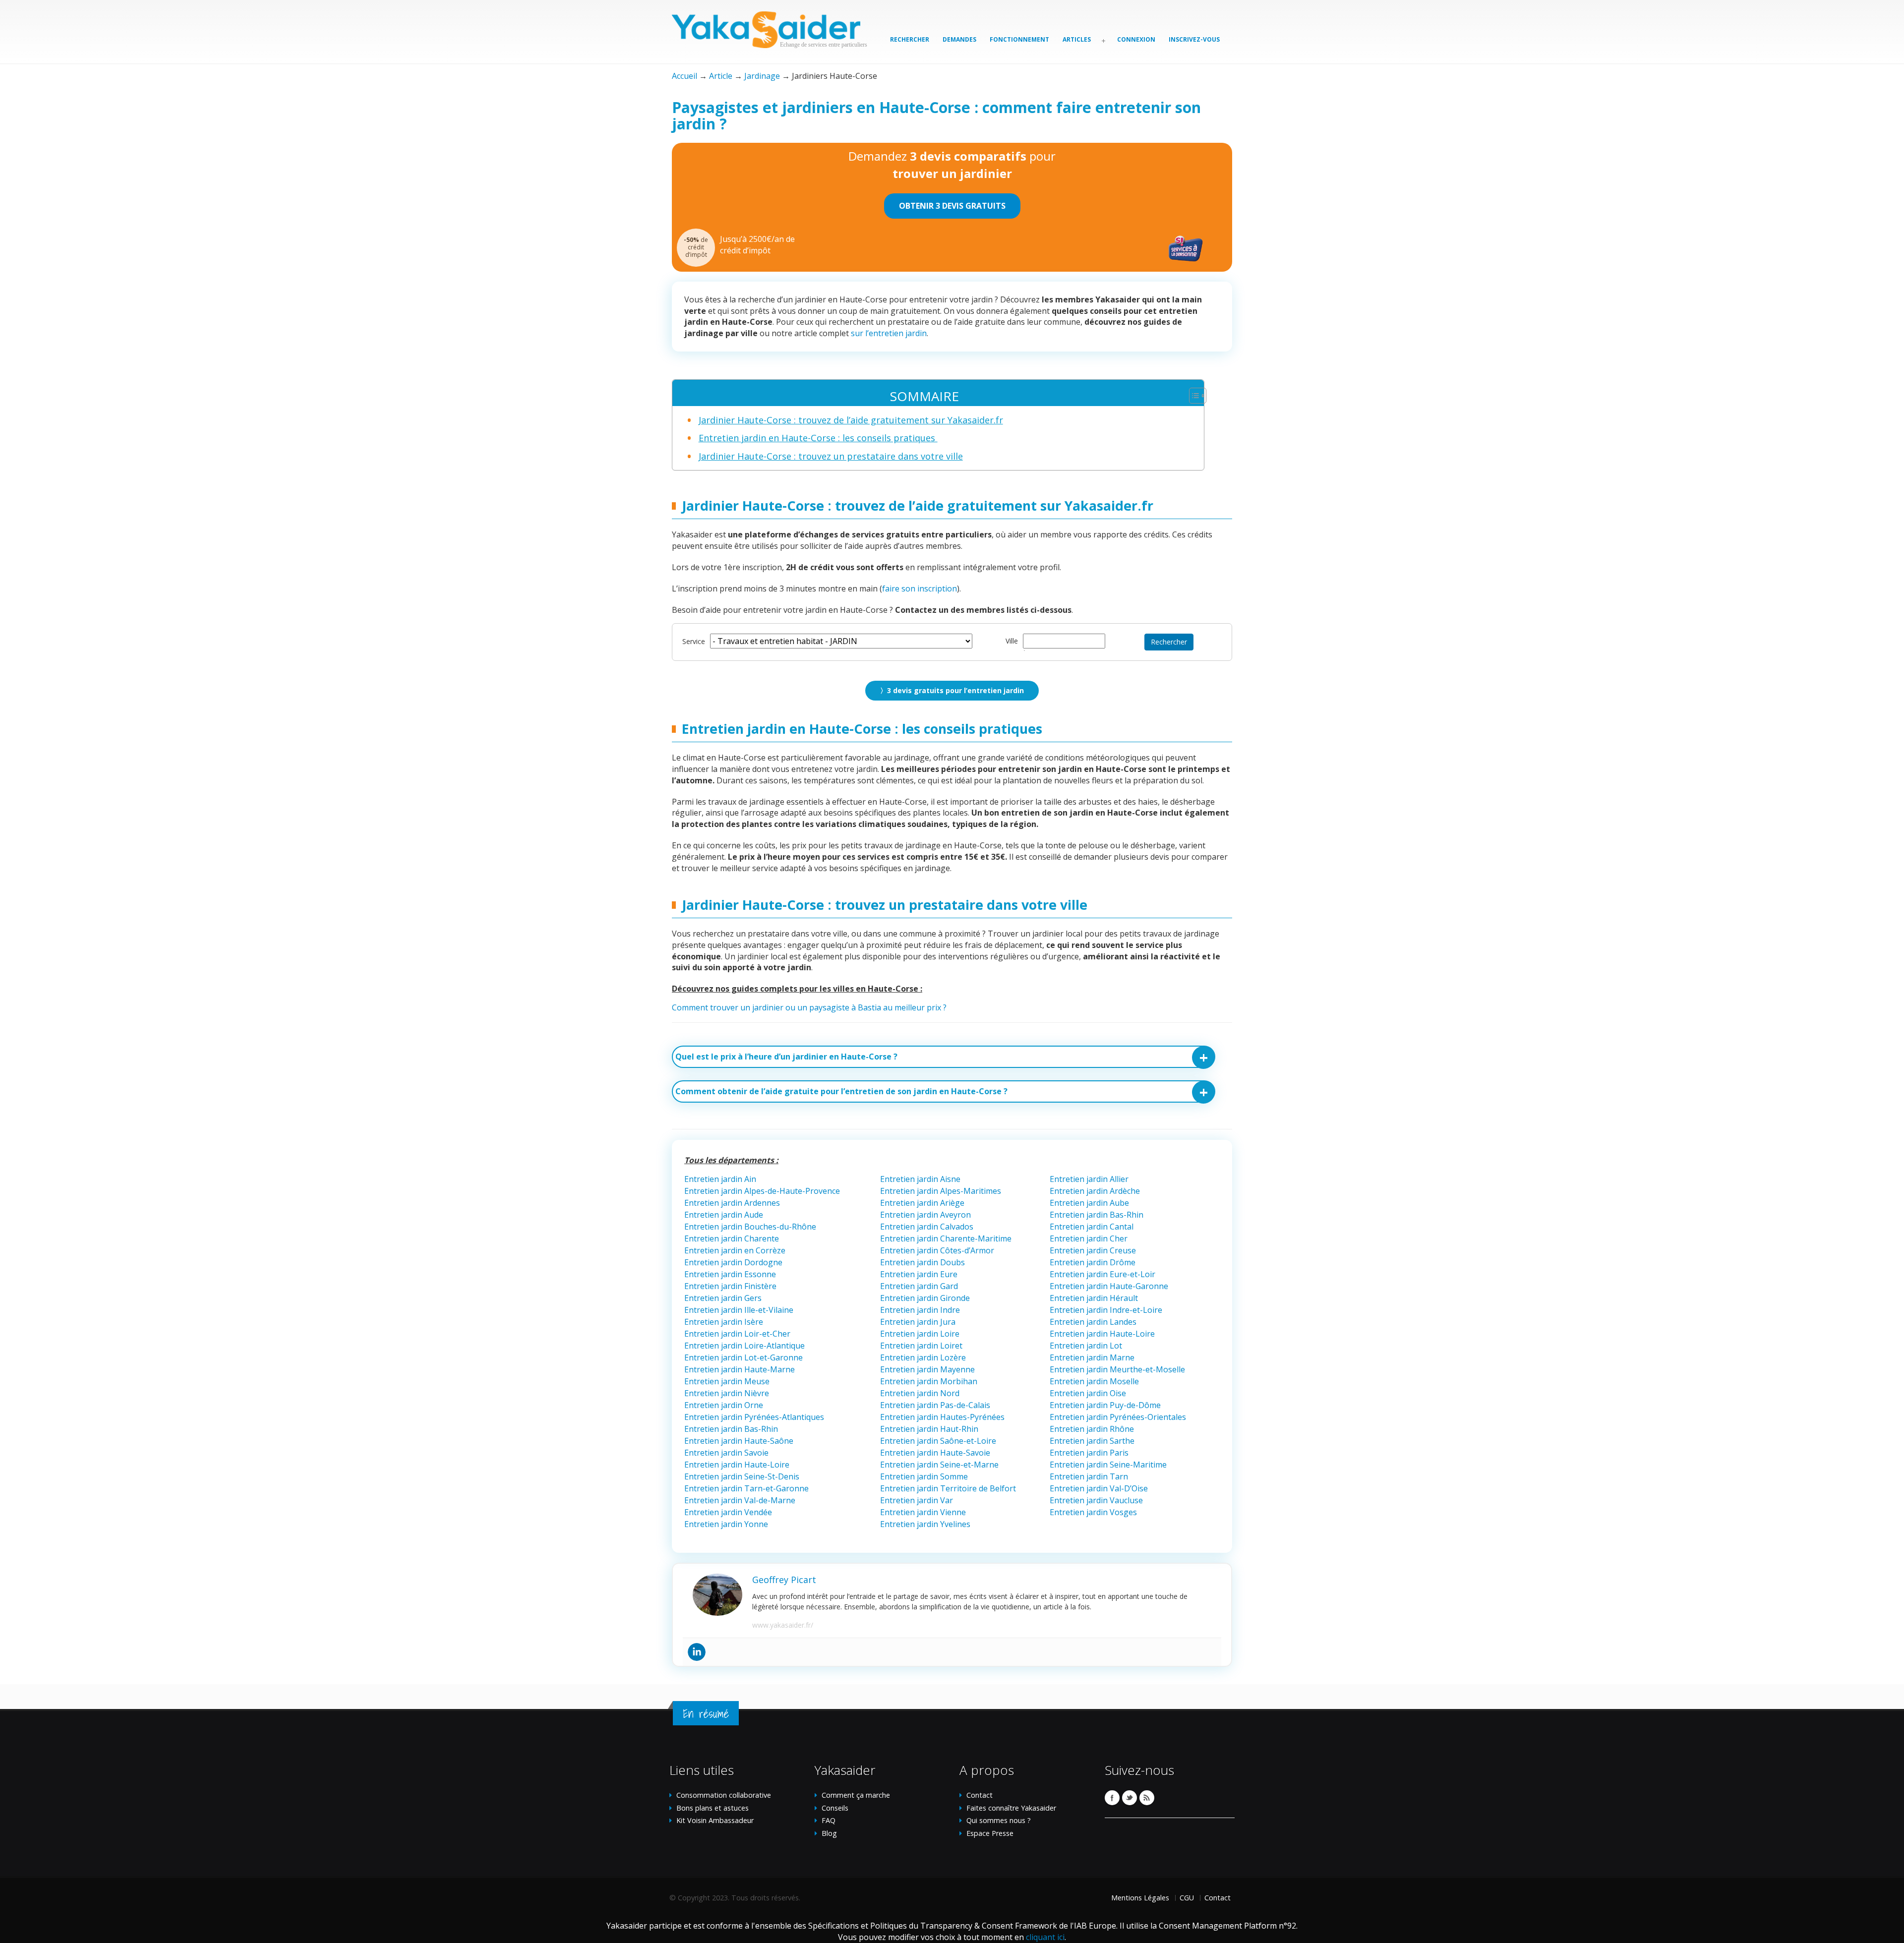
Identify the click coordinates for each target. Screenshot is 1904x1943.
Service (694, 641)
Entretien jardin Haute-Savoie (935, 1453)
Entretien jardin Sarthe (1092, 1441)
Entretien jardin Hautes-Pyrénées (942, 1417)
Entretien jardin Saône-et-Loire (938, 1441)
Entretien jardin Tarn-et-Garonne (746, 1488)
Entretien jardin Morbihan (929, 1381)
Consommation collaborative (724, 1795)
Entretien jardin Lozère (923, 1357)
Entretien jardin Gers (723, 1298)
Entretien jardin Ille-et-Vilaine (739, 1310)
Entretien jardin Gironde (925, 1298)
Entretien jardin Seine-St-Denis (742, 1476)
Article (721, 76)
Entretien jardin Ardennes (732, 1203)
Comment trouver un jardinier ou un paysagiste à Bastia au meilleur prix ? (809, 1007)
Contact (980, 1795)
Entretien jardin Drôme (1093, 1262)
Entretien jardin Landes (1093, 1322)
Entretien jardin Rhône (1092, 1429)
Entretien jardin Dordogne (733, 1262)
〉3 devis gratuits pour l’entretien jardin (952, 690)
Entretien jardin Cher (1089, 1238)
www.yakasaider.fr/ (783, 1625)
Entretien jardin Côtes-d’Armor (937, 1250)
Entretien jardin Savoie (726, 1453)
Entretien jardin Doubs (922, 1262)
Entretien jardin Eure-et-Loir (1102, 1274)
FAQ (829, 1820)
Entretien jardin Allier (1089, 1179)
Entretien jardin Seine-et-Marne (939, 1465)
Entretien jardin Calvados (927, 1227)
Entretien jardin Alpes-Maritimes (941, 1191)
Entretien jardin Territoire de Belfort (948, 1488)
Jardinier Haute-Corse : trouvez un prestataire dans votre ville (831, 456)
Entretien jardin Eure (919, 1274)
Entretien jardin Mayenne (927, 1369)
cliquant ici (1045, 1937)
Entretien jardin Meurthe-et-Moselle (1117, 1369)
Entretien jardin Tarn (1089, 1476)
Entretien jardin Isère (724, 1322)
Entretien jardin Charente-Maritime (946, 1238)
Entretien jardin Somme (924, 1476)
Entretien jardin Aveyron (925, 1215)
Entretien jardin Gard (920, 1286)
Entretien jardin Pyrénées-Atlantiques (754, 1417)
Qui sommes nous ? (999, 1820)
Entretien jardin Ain (720, 1179)
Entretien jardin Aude (724, 1215)
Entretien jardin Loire (920, 1334)
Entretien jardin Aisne (920, 1179)
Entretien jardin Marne (1092, 1357)
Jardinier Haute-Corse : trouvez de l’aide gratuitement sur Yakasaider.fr (851, 420)
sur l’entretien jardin (889, 333)
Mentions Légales (1140, 1898)
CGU (1187, 1898)
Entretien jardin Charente (732, 1238)
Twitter (1130, 1798)
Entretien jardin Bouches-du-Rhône (750, 1227)
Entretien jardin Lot (1086, 1346)
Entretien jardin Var (917, 1500)
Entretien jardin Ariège (922, 1203)
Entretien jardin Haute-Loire (1102, 1334)
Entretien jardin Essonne (730, 1274)
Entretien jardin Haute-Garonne (1110, 1286)
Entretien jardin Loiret (921, 1346)
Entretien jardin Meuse (727, 1381)
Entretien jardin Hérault (1094, 1298)
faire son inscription (920, 589)
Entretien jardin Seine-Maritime (1108, 1465)
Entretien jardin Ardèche (1095, 1191)
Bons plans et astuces (713, 1808)
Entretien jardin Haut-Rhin (929, 1429)
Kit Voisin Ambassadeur (715, 1820)
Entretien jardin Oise (1088, 1393)
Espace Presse (990, 1833)
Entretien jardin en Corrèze (735, 1250)
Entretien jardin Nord (920, 1393)
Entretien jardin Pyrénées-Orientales (1118, 1417)
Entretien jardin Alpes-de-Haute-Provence (762, 1191)
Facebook (1112, 1798)
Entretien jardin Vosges (1093, 1512)
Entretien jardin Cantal (1092, 1227)
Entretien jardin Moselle (1094, 1381)
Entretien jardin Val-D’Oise (1099, 1488)
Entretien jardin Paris (1089, 1453)
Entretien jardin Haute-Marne (740, 1369)
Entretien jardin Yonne (726, 1524)
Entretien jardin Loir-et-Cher (737, 1334)
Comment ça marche (856, 1795)
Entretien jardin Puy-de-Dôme (1105, 1405)
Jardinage (762, 76)
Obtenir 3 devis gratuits (952, 206)
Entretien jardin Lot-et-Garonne (744, 1357)
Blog (829, 1833)
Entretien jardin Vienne (923, 1512)
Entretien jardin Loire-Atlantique (744, 1346)
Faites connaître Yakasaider (1011, 1808)
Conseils (835, 1808)
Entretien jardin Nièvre (727, 1393)
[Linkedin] (697, 1652)
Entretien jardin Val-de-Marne (740, 1500)
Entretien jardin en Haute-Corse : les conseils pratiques (818, 438)
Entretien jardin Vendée (728, 1512)
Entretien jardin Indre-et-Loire (1106, 1310)
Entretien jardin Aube (1089, 1203)
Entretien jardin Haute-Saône (739, 1441)
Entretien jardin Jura (918, 1322)
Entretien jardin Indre (920, 1310)
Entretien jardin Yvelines (925, 1524)
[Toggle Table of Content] (1193, 396)
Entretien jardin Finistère (730, 1286)
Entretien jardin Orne (724, 1405)
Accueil (684, 76)
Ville (1012, 641)
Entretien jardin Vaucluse (1096, 1500)
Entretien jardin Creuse (1093, 1250)
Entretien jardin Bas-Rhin (1097, 1215)
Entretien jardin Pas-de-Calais (935, 1405)
